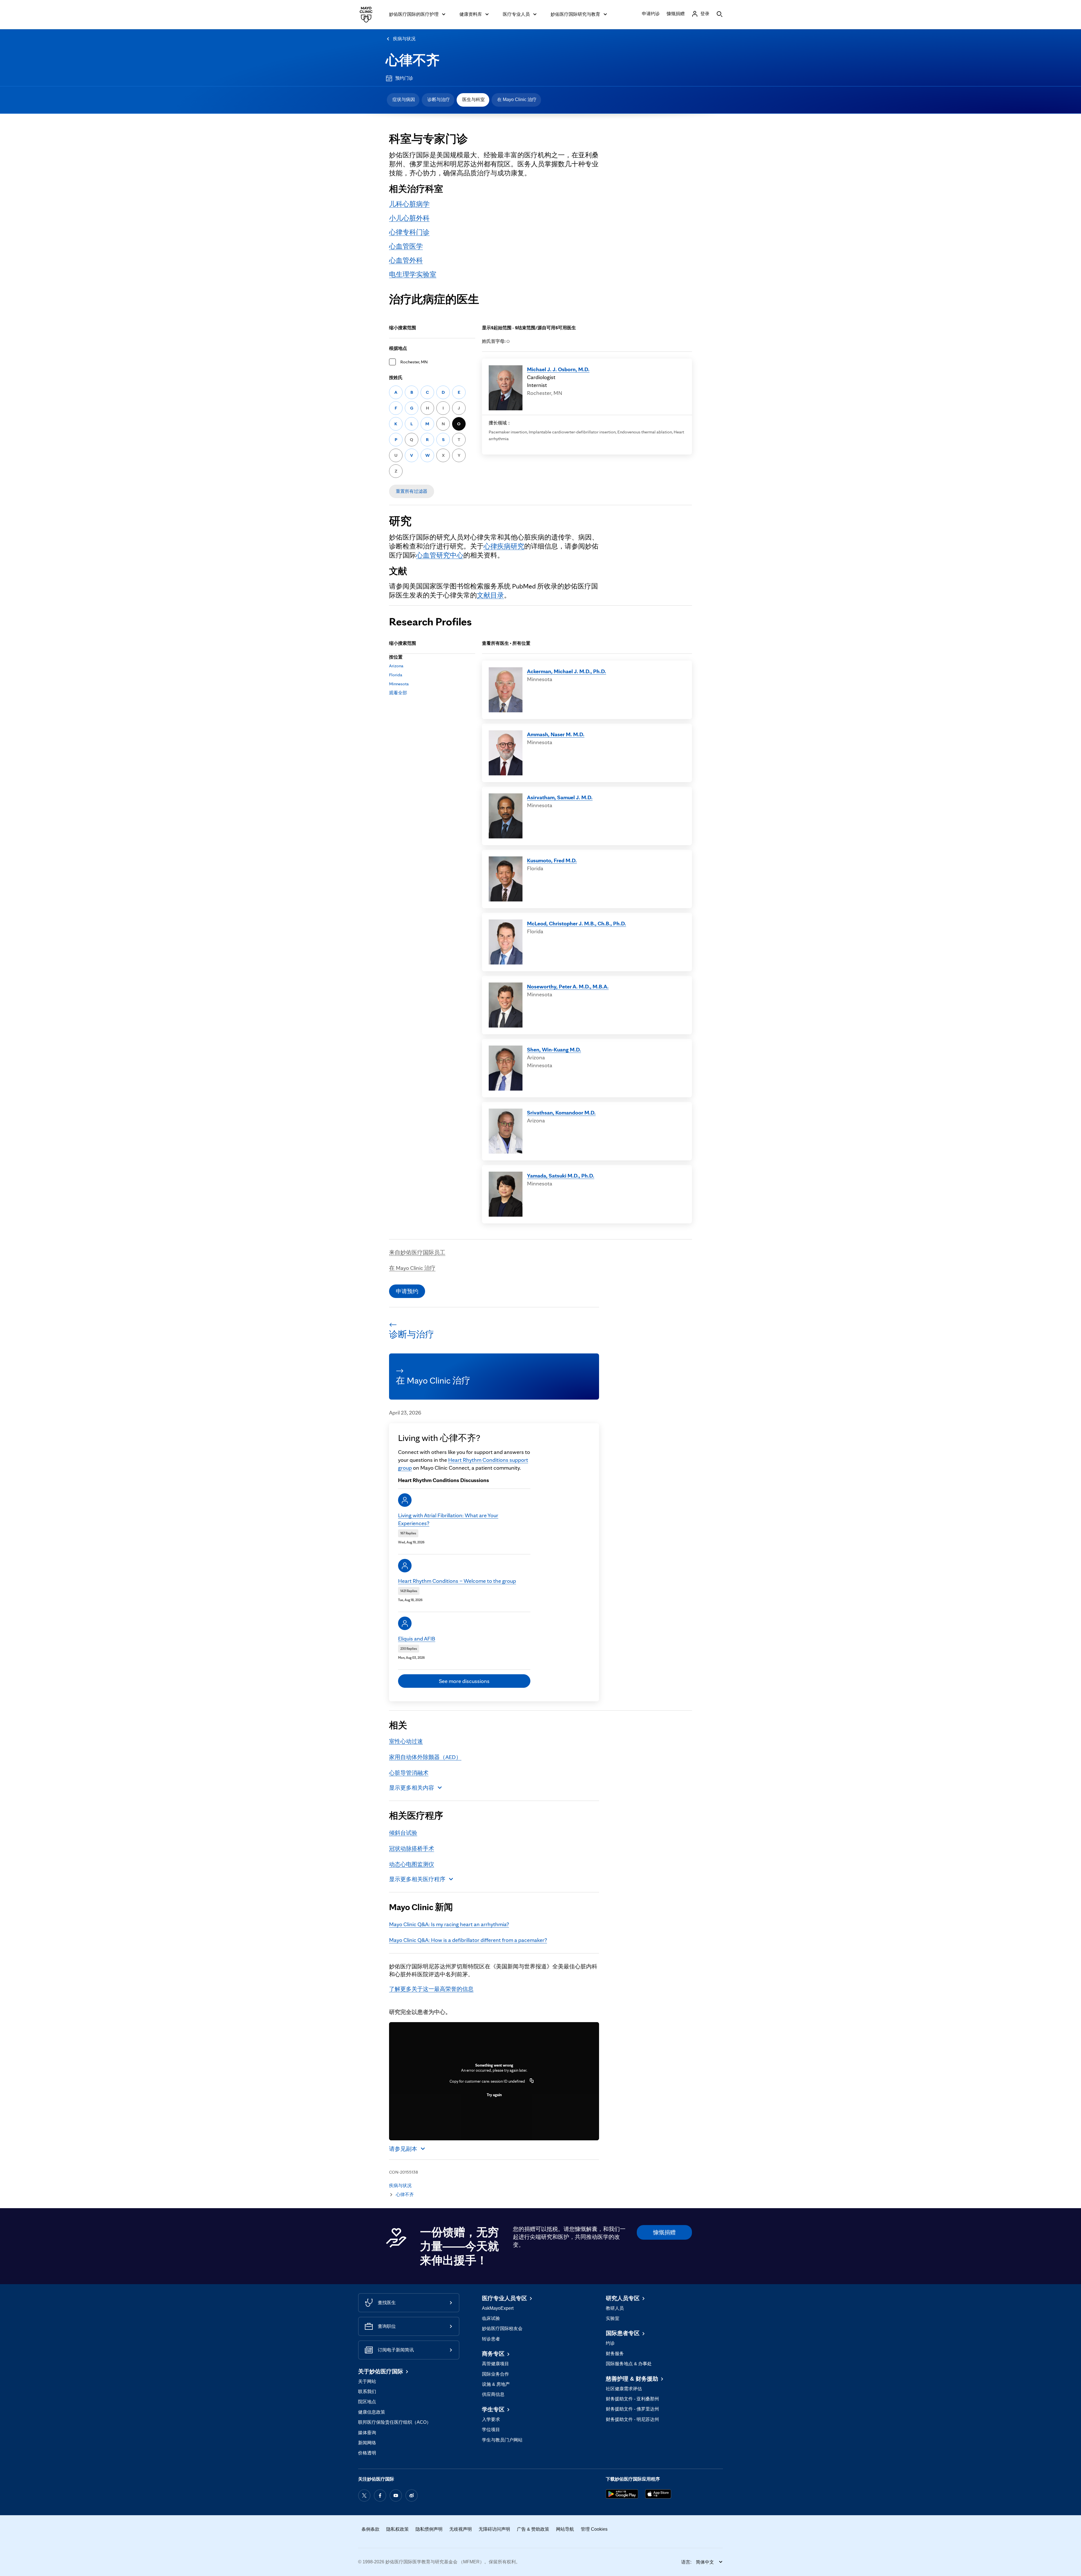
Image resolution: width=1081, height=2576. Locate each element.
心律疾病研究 (504, 546)
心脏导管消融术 (409, 1773)
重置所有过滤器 (412, 491)
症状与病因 (404, 99)
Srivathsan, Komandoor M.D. (561, 1113)
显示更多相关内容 (412, 1788)
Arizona (396, 666)
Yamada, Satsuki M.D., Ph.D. (561, 1176)
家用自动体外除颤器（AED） (425, 1757)
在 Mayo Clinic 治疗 (517, 99)
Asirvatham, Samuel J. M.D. (560, 797)
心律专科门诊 (409, 232)
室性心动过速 (406, 1741)
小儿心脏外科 (409, 218)
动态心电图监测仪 (412, 1864)
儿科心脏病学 (409, 204)
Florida (396, 675)
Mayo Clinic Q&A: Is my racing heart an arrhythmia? (449, 1924)
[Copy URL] (532, 2081)
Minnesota (399, 684)
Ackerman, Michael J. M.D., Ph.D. (567, 671)
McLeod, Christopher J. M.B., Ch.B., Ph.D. (577, 923)
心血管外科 (406, 260)
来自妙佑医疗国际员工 (417, 1252)
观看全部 (398, 693)
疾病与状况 (404, 39)
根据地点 (398, 348)
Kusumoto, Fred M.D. (552, 860)
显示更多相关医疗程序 (417, 1879)
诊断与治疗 (439, 99)
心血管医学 (406, 246)
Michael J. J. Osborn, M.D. (558, 369)
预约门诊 (404, 78)
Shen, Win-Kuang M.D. (554, 1049)
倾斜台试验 (403, 1833)
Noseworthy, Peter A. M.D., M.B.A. (568, 986)
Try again (494, 2095)
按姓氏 (396, 378)
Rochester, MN (414, 362)
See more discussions (464, 1681)
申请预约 (407, 1291)
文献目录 (490, 595)
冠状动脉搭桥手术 (412, 1848)
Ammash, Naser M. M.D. (556, 734)
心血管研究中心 (440, 555)
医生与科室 (474, 99)
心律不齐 (413, 60)
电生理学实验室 (413, 274)
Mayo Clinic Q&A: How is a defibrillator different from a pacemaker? (468, 1940)
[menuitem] (403, 100)
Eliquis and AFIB (417, 1639)
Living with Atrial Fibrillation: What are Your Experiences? (448, 1519)
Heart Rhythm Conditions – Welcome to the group (457, 1581)
